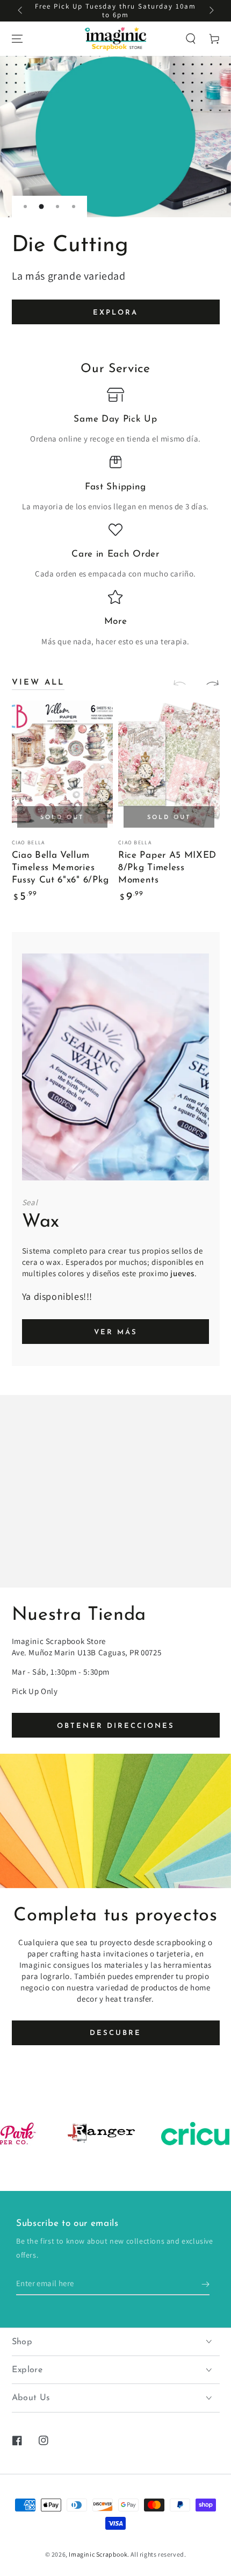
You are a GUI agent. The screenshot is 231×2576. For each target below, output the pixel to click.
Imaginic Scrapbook (98, 2554)
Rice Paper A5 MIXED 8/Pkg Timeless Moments (167, 868)
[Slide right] (211, 11)
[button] (191, 39)
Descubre (115, 2033)
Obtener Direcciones (116, 1726)
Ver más (116, 1332)
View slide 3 (57, 207)
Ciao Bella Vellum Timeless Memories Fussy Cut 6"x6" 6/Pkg (61, 868)
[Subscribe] (205, 2285)
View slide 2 (41, 207)
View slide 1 (25, 207)
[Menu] (17, 39)
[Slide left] (21, 11)
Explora (115, 313)
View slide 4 (74, 207)
